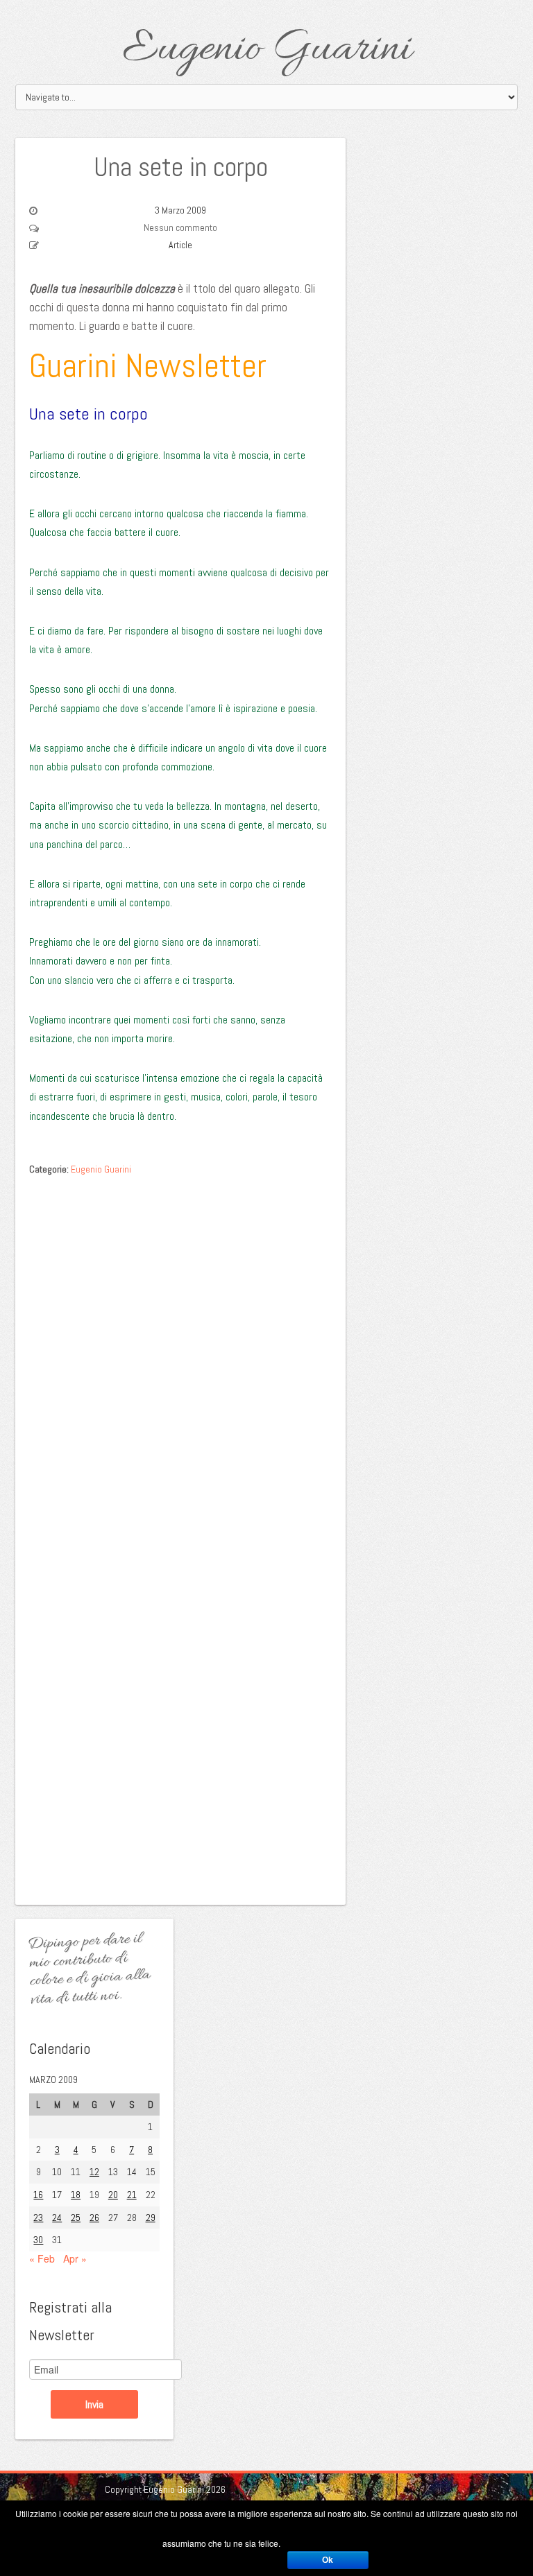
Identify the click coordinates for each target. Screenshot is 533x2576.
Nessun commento (180, 227)
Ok (328, 2560)
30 (38, 2240)
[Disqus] (180, 1357)
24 (57, 2218)
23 (38, 2218)
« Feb (42, 2258)
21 (132, 2195)
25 (76, 2218)
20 (113, 2195)
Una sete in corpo (181, 167)
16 (38, 2195)
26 (94, 2218)
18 (76, 2195)
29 (151, 2218)
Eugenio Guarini (267, 50)
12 (94, 2172)
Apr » (75, 2258)
